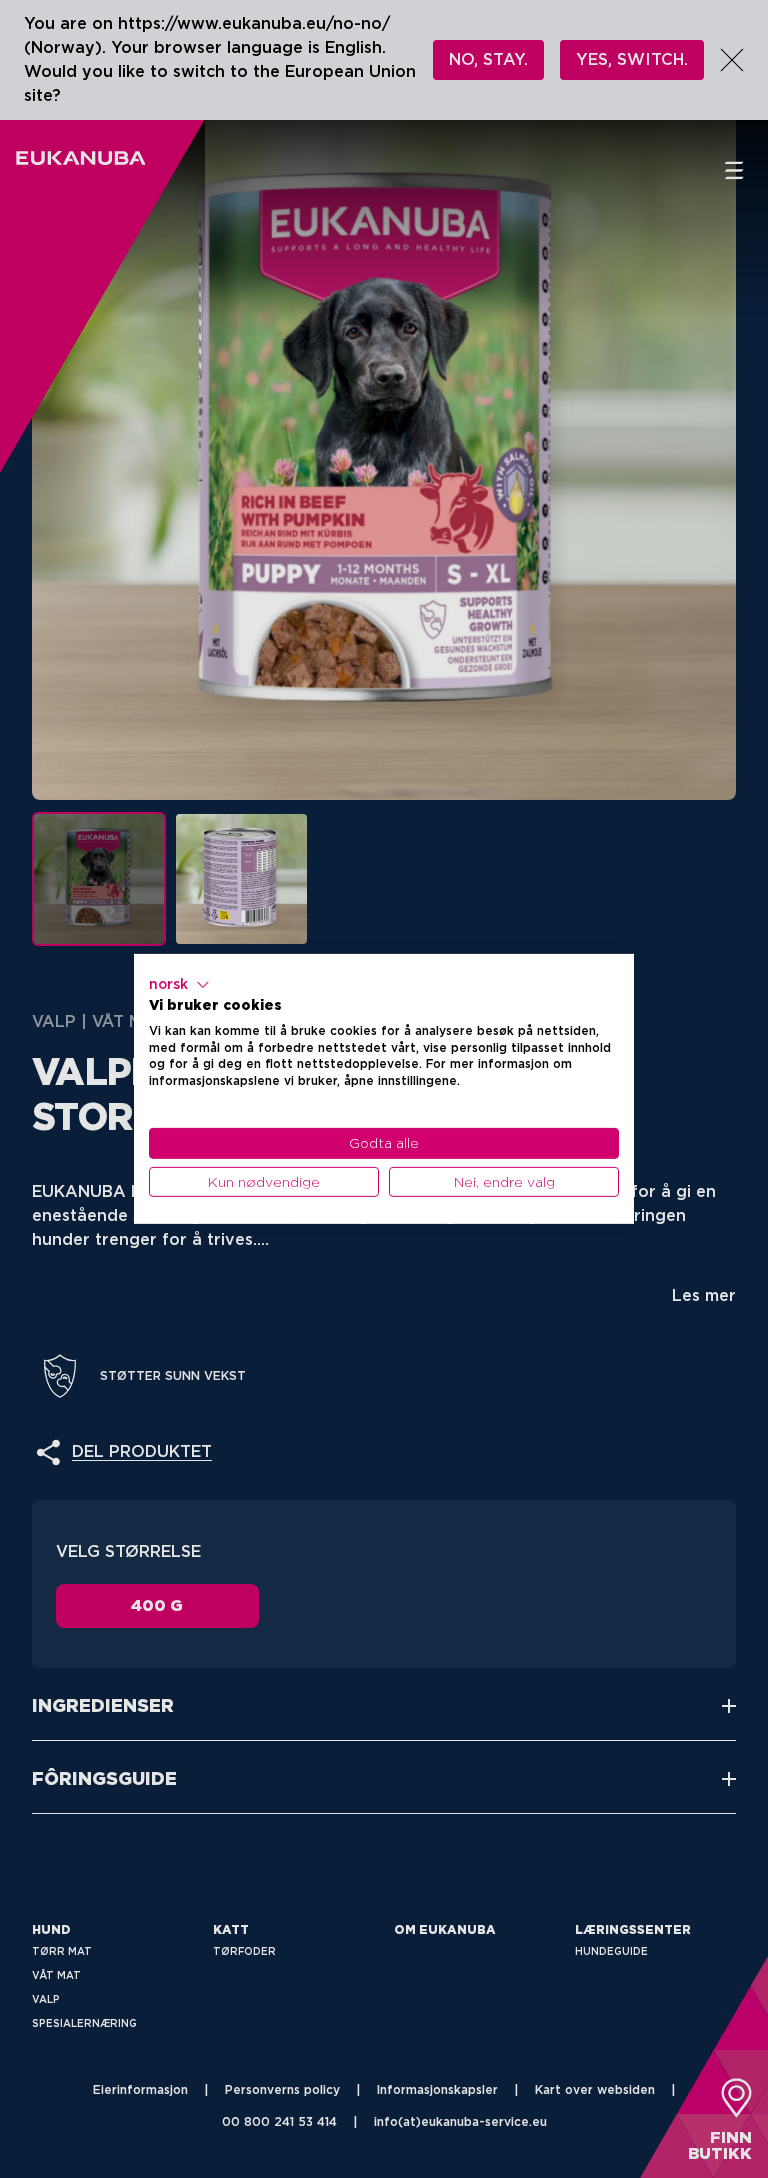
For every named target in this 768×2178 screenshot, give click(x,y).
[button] (179, 985)
